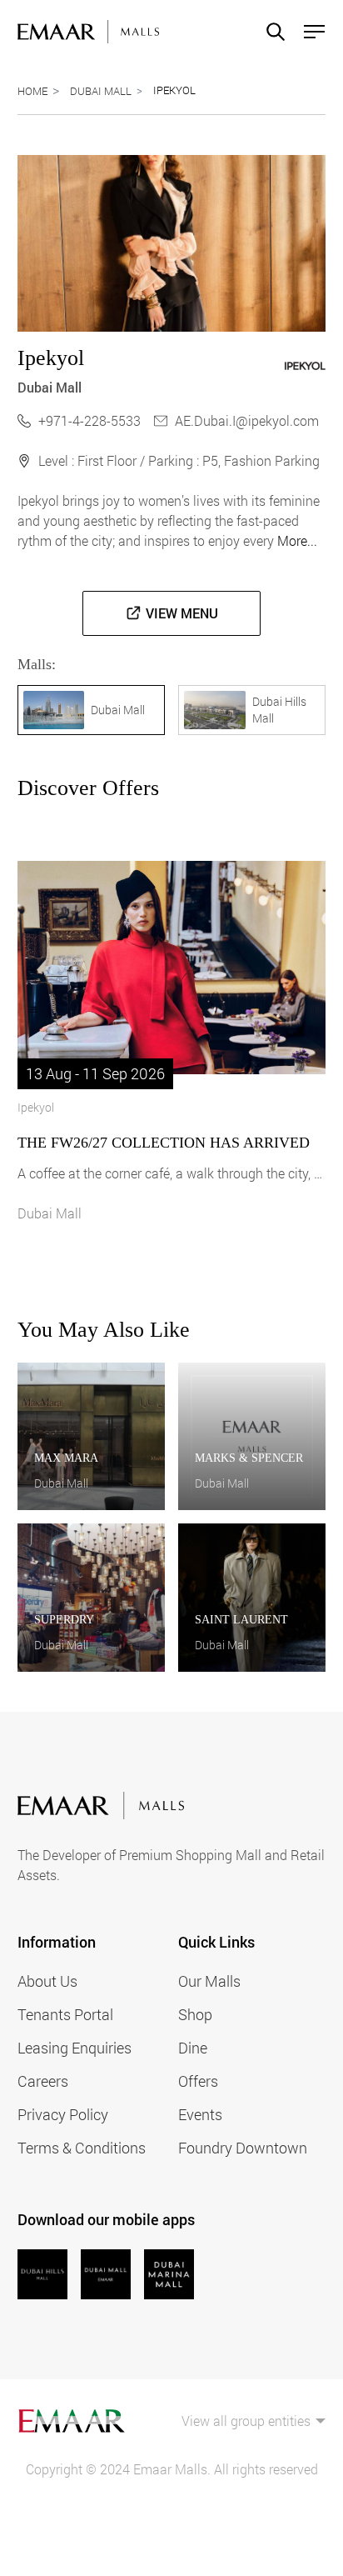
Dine (193, 2048)
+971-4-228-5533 (89, 420)
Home (32, 91)
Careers (43, 2081)
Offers (198, 2081)
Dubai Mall (101, 91)
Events (200, 2114)
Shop (195, 2014)
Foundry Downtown (243, 2148)
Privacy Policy (63, 2114)
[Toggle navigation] (309, 32)
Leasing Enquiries (75, 2048)
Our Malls (209, 1981)
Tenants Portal (65, 2014)
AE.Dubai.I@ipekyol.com (247, 420)
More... (297, 540)
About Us (47, 1981)
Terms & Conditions (82, 2148)
